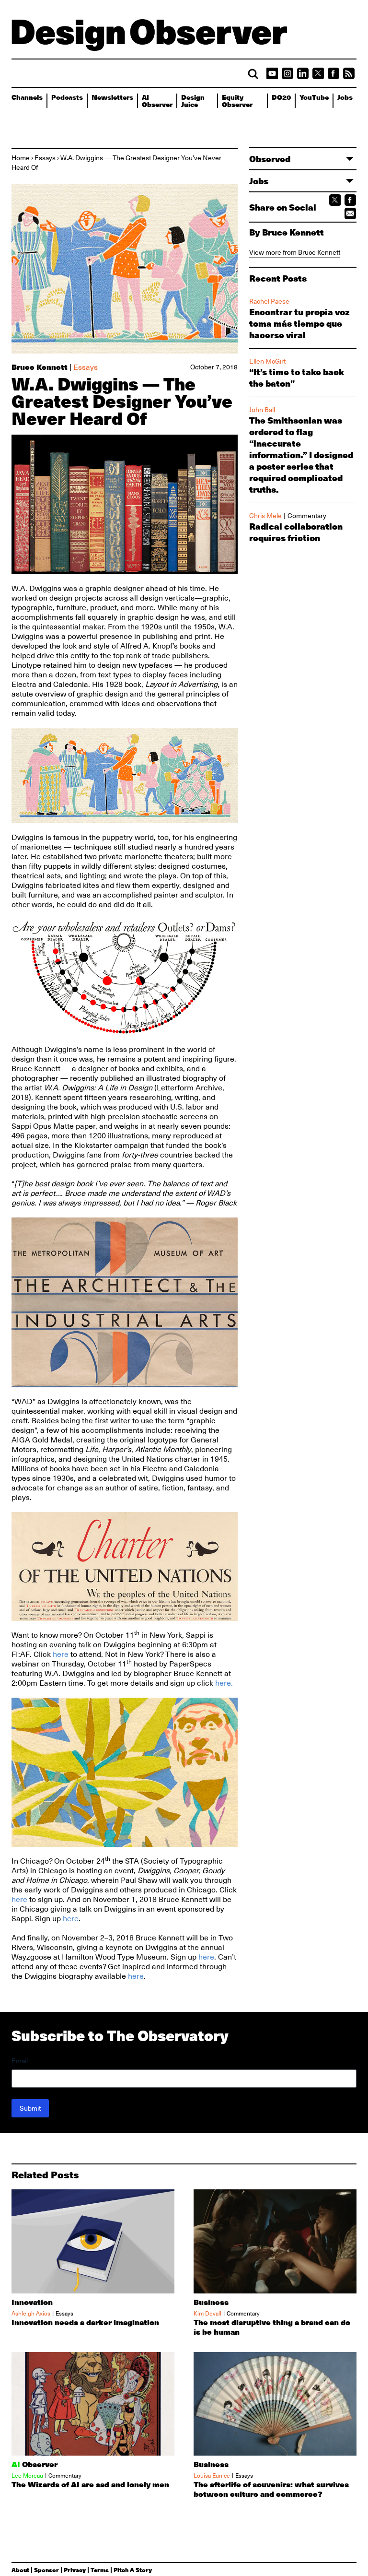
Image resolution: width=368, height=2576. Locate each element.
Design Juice (193, 100)
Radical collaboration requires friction (296, 532)
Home (21, 158)
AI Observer (157, 100)
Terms (100, 2570)
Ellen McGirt (267, 361)
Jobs (345, 97)
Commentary (307, 516)
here (61, 1654)
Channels (27, 97)
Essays (45, 158)
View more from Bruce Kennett (295, 252)
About (20, 2570)
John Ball (262, 410)
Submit (30, 2108)
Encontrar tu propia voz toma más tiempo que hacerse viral (299, 323)
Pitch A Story (133, 2570)
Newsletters (112, 97)
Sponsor (46, 2570)
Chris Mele (265, 516)
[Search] (253, 74)
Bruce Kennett (40, 367)
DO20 (281, 97)
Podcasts (67, 97)
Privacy (75, 2570)
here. (224, 1683)
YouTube (314, 97)
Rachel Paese (269, 301)
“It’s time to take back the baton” (297, 378)
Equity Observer (237, 100)
